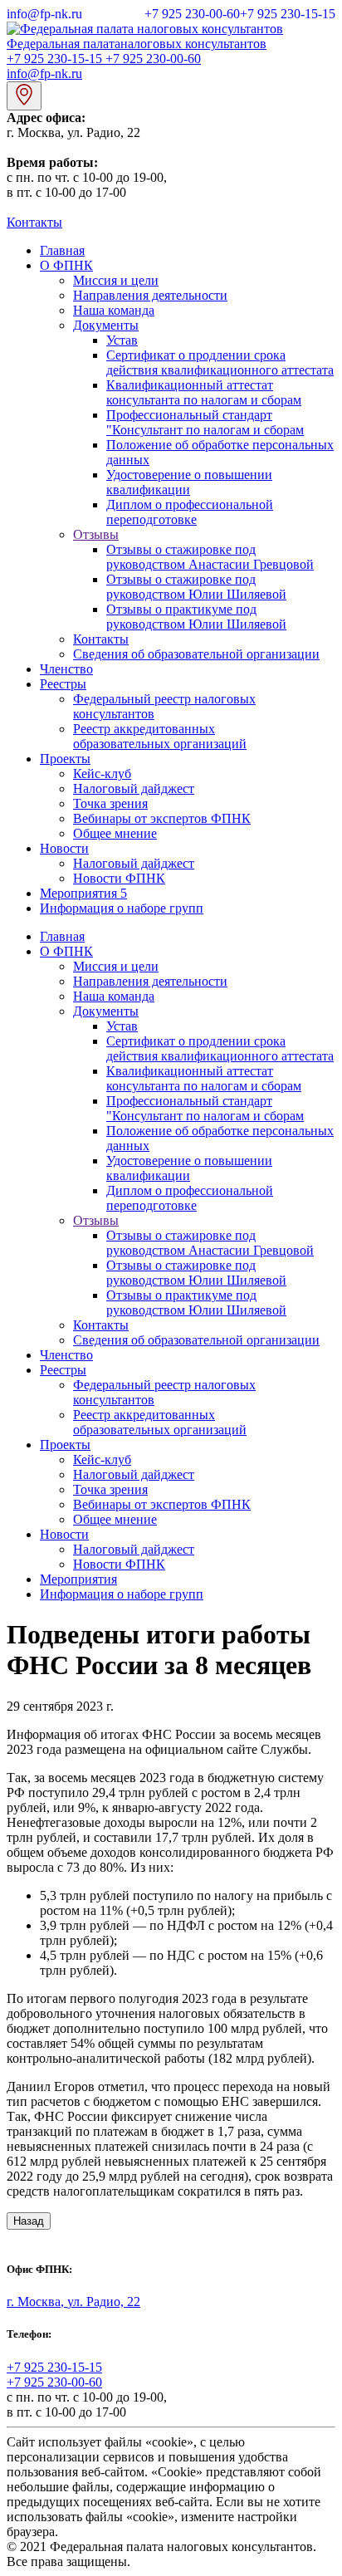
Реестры (63, 684)
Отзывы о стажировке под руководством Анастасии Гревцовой (210, 557)
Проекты (65, 759)
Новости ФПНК (119, 878)
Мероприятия (83, 893)
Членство (66, 669)
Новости (64, 848)
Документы (106, 325)
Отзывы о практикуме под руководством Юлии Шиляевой (196, 617)
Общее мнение (115, 833)
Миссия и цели (116, 280)
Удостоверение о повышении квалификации (189, 482)
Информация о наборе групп (122, 908)
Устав (122, 340)
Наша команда (114, 310)
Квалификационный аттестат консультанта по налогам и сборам (204, 392)
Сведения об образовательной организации (196, 654)
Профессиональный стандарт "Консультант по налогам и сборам (205, 422)
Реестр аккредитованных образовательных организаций (160, 736)
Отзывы (96, 534)
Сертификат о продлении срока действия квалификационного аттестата (220, 362)
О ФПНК (66, 265)
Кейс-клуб (102, 774)
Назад (29, 2221)
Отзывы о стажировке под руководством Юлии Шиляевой (196, 587)
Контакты (34, 222)
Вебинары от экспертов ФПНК (162, 818)
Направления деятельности (150, 295)
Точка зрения (110, 803)
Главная (62, 250)
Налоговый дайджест (134, 788)
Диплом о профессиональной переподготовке (190, 512)
